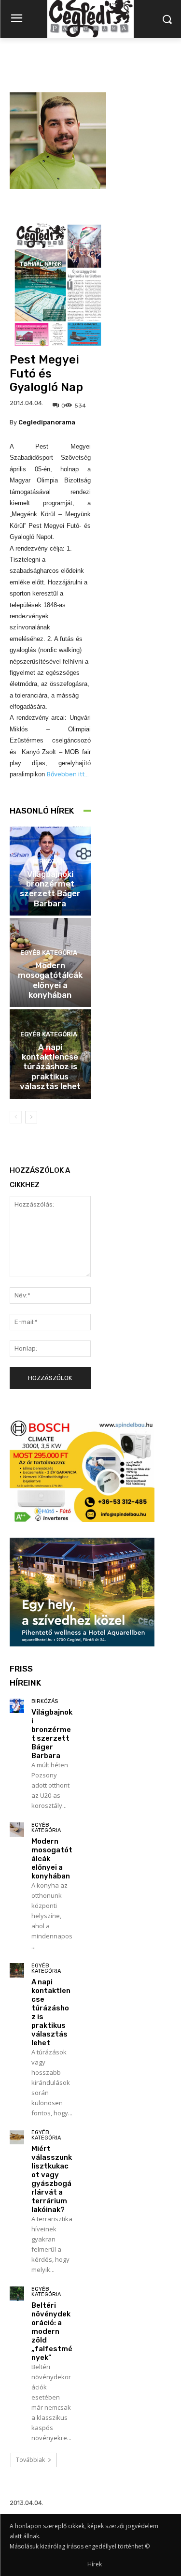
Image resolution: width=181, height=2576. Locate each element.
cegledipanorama (47, 422)
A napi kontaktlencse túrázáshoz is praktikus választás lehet (50, 1067)
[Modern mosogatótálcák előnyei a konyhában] (17, 1830)
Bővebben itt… (68, 774)
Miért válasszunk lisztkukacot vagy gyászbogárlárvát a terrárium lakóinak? (52, 2179)
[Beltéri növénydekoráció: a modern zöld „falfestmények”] (17, 2294)
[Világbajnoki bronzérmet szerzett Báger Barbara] (17, 1706)
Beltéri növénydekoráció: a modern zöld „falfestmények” (52, 2331)
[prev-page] (16, 1117)
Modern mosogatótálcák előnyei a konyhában (50, 980)
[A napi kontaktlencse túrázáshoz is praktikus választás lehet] (17, 1970)
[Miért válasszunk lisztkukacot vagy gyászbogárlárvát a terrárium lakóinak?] (17, 2137)
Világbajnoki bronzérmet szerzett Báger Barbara (50, 889)
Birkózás (49, 861)
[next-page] (31, 1117)
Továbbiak (30, 2460)
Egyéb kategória (49, 953)
